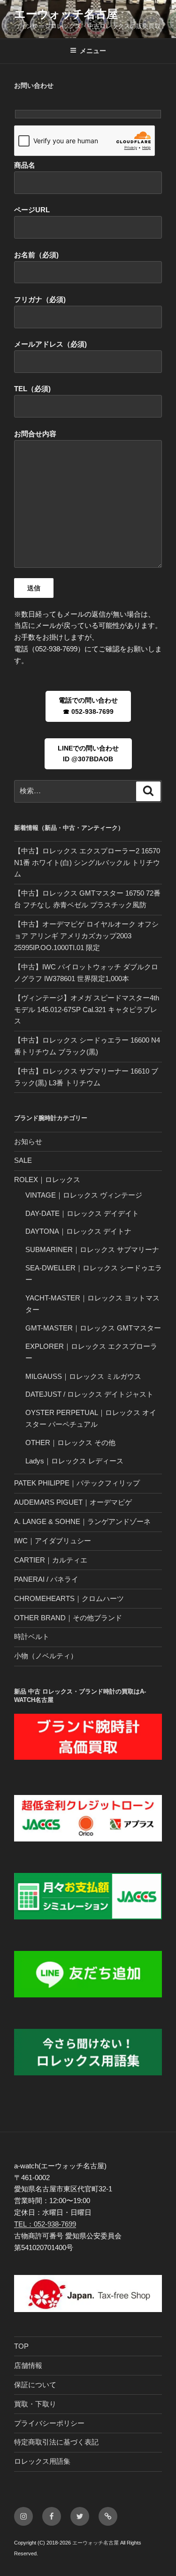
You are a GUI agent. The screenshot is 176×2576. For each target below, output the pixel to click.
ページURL (32, 210)
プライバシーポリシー (49, 2423)
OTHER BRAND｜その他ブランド (68, 1618)
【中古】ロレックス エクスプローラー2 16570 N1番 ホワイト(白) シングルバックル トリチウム (87, 863)
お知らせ (28, 1141)
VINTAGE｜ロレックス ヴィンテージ (84, 1195)
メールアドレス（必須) (50, 344)
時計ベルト (32, 1636)
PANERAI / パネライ (46, 1579)
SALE (23, 1160)
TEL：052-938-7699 (45, 2224)
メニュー (93, 51)
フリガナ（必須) (40, 299)
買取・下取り (35, 2404)
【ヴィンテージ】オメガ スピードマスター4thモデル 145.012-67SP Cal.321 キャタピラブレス (87, 1010)
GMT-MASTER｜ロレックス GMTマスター (93, 1328)
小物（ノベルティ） (46, 1656)
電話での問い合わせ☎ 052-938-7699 (88, 706)
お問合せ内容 (35, 434)
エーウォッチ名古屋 (66, 14)
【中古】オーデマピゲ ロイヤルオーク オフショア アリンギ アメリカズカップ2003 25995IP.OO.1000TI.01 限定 (86, 936)
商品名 (25, 165)
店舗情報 (28, 2365)
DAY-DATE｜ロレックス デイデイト (82, 1213)
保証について (35, 2385)
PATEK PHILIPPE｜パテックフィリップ (77, 1483)
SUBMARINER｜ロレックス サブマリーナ (92, 1249)
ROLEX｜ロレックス (47, 1180)
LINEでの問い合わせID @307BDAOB (88, 754)
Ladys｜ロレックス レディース (74, 1461)
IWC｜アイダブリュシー (53, 1541)
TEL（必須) (32, 389)
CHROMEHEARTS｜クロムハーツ (69, 1598)
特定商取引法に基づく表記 (56, 2442)
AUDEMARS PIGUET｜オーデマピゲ (73, 1502)
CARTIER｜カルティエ (51, 1560)
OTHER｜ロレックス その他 (70, 1443)
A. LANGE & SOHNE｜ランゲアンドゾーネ (82, 1521)
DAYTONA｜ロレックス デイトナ (78, 1231)
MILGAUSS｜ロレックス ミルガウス (83, 1376)
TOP (21, 2346)
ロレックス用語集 (42, 2461)
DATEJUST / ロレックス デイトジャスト (89, 1394)
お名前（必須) (36, 255)
